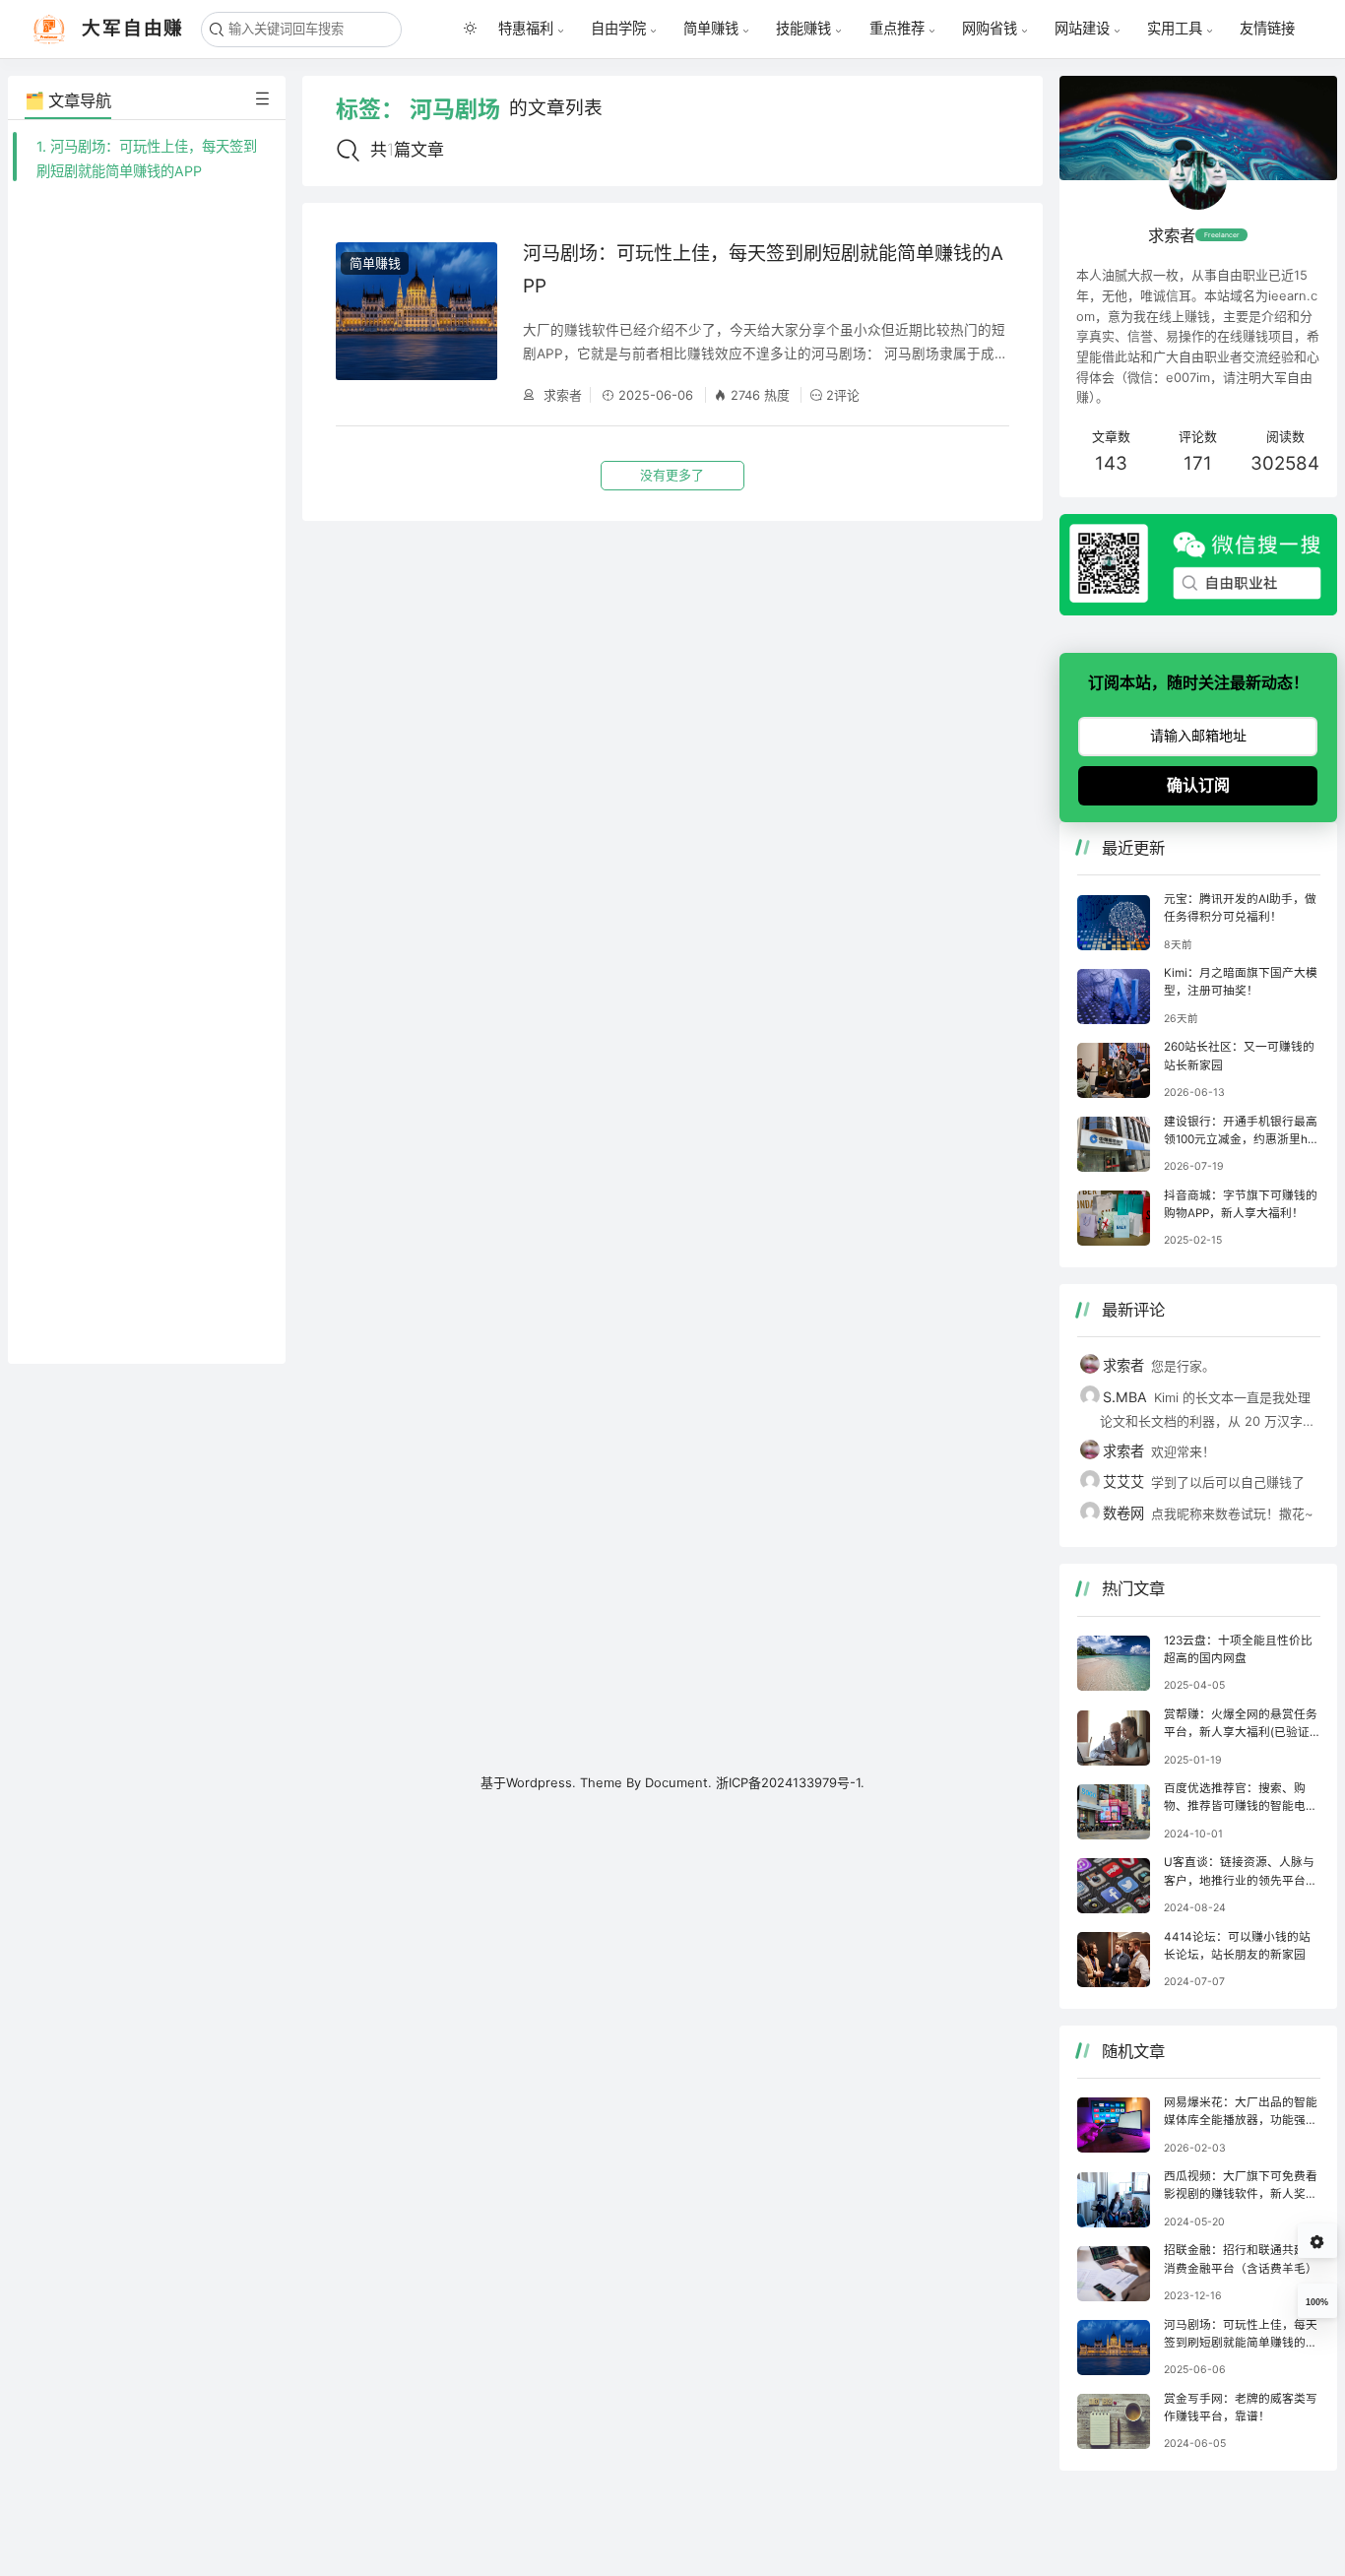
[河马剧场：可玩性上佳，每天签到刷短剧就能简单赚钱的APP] (416, 322)
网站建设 (1082, 29)
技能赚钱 (803, 29)
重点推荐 (897, 29)
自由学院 (618, 29)
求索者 (561, 395)
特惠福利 (526, 29)
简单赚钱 (711, 29)
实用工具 (1175, 29)
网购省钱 (990, 29)
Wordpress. (541, 1782)
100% (1317, 2302)
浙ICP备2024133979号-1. (790, 1782)
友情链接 (1267, 28)
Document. (680, 1782)
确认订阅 (1198, 785)
